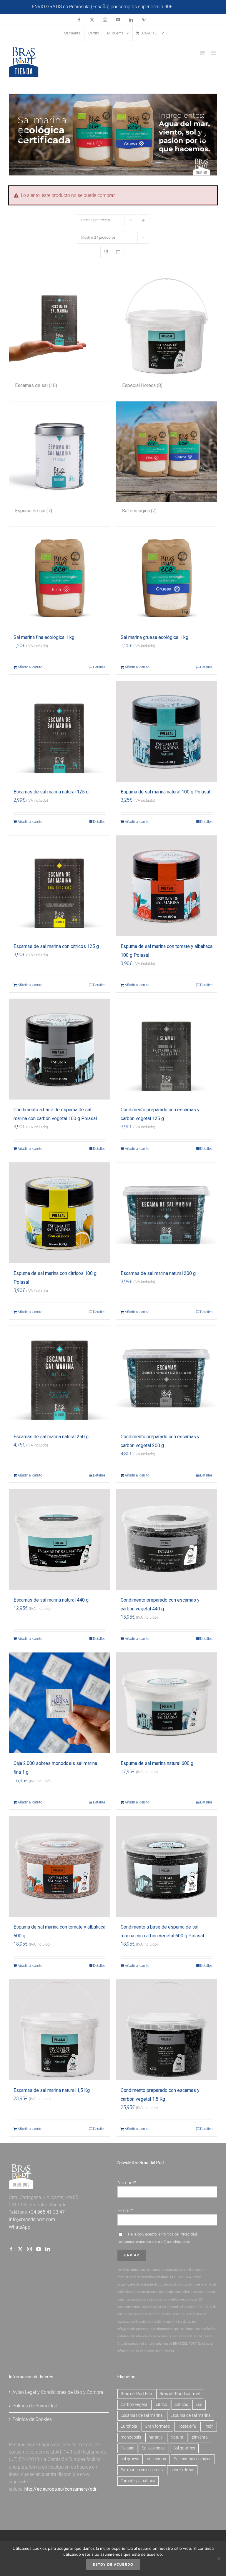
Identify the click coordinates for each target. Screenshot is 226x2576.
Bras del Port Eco (136, 2394)
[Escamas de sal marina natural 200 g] (167, 1213)
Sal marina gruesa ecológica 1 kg (154, 637)
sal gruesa (130, 2459)
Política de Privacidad (179, 2234)
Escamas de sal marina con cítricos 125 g (56, 946)
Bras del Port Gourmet (180, 2394)
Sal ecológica (154, 2448)
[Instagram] (29, 2249)
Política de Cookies (32, 2419)
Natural (177, 2437)
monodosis (131, 2437)
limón (209, 2426)
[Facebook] (11, 2249)
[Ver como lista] (118, 252)
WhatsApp (20, 2227)
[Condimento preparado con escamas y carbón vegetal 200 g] (167, 1376)
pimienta (200, 2437)
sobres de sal (182, 2470)
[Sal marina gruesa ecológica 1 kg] (167, 577)
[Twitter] (20, 2249)
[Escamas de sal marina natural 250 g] (59, 1376)
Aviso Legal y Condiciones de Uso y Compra (58, 2392)
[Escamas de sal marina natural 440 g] (59, 1539)
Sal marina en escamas (142, 2470)
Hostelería (187, 2426)
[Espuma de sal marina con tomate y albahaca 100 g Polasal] (167, 886)
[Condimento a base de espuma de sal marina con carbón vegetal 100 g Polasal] (59, 1049)
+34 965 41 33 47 (46, 2212)
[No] (219, 2559)
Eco (199, 2405)
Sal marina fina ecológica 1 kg (44, 637)
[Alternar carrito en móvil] (202, 53)
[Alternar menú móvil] (214, 53)
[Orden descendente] (143, 220)
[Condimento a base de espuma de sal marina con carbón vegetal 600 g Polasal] (167, 1866)
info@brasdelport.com (32, 2219)
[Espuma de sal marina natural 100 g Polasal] (167, 731)
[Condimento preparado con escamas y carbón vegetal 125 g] (167, 1049)
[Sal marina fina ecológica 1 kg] (59, 577)
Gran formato (157, 2426)
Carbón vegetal (134, 2405)
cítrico (162, 2405)
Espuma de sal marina (191, 2415)
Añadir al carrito (30, 667)
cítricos (181, 2405)
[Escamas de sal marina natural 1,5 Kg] (59, 2030)
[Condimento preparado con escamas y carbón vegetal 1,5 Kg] (167, 2030)
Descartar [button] (185, 7)
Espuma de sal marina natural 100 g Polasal (165, 792)
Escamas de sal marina (142, 2415)
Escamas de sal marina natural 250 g (51, 1437)
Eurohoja (129, 2426)
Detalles (99, 667)
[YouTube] (39, 2249)
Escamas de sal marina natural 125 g (51, 792)
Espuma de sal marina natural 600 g (157, 1763)
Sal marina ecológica (193, 2459)
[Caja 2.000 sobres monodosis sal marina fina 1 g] (59, 1703)
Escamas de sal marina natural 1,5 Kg (52, 2090)
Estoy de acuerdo (113, 2564)
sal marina (157, 2459)
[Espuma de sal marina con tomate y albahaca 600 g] (59, 1866)
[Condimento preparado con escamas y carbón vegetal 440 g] (167, 1539)
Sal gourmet (184, 2448)
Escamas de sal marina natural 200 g (158, 1273)
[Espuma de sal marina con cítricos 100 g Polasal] (59, 1213)
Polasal (127, 2448)
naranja (156, 2437)
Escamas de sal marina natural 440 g (51, 1600)
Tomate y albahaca (138, 2481)
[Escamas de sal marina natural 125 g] (59, 731)
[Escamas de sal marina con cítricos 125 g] (59, 886)
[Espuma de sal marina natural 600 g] (167, 1703)
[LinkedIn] (48, 2249)
